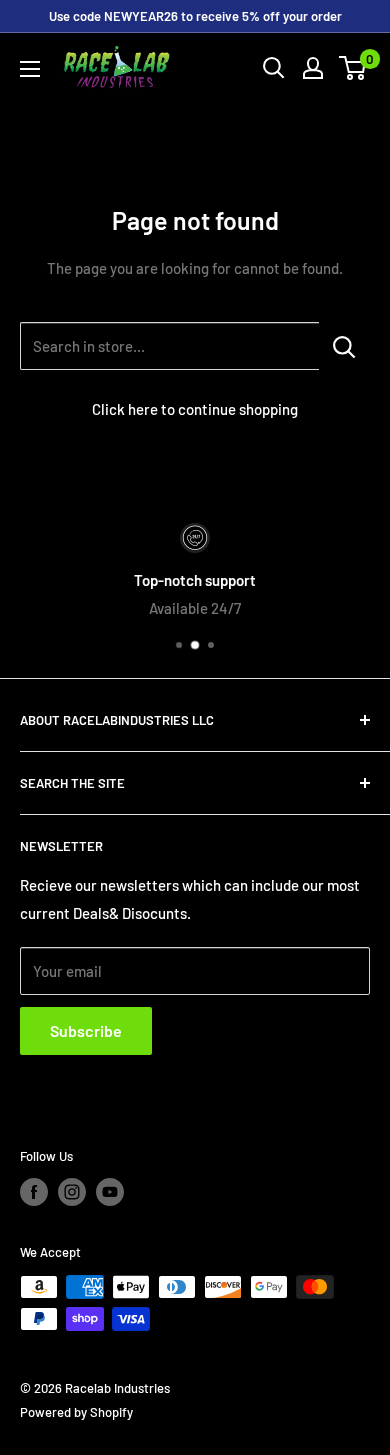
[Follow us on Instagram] (72, 1192)
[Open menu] (30, 69)
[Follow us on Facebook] (34, 1192)
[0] (353, 68)
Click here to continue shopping (195, 409)
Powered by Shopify (76, 1412)
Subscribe (86, 1030)
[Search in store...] (344, 346)
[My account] (313, 68)
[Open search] (274, 68)
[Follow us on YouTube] (110, 1192)
